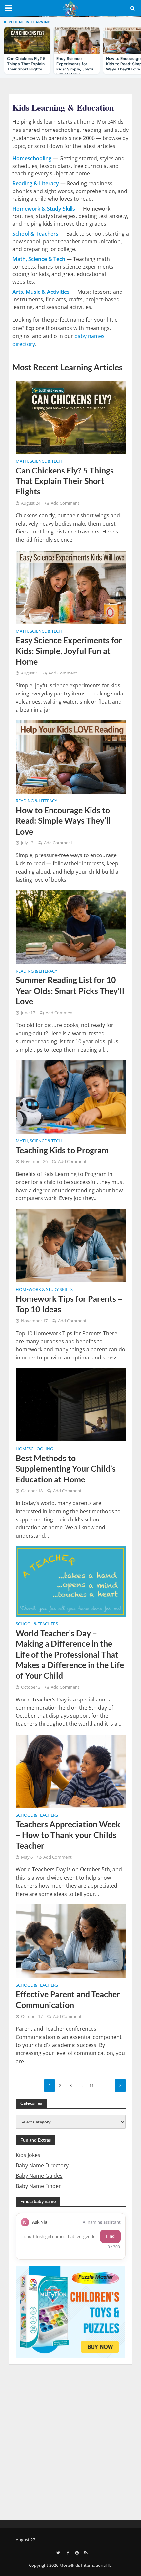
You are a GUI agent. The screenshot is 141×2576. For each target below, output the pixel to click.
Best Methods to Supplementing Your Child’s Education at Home (66, 1469)
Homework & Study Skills (44, 1290)
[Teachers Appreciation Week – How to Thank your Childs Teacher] (71, 1771)
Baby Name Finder (38, 2186)
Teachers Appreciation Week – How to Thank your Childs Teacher (68, 1835)
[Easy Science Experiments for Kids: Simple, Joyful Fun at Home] (71, 587)
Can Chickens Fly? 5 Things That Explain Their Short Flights (65, 481)
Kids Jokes (28, 2155)
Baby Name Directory (42, 2165)
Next (120, 2085)
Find (110, 2236)
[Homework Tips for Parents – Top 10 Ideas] (71, 1245)
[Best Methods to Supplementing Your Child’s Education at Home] (71, 1404)
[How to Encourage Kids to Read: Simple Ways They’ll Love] (71, 756)
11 (91, 2086)
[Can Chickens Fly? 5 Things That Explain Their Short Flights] (71, 416)
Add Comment (65, 503)
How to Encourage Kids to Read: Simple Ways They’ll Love (63, 821)
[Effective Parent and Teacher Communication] (71, 1941)
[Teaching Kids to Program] (71, 1096)
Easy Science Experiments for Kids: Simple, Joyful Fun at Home (69, 651)
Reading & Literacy (36, 801)
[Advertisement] (70, 2441)
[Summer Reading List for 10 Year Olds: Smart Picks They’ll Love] (71, 926)
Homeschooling (34, 1449)
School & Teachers (37, 1624)
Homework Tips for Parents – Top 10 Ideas (69, 1304)
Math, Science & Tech (39, 462)
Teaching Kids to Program (62, 1150)
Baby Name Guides (39, 2176)
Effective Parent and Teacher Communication (68, 1999)
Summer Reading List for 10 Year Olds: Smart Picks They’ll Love (70, 990)
